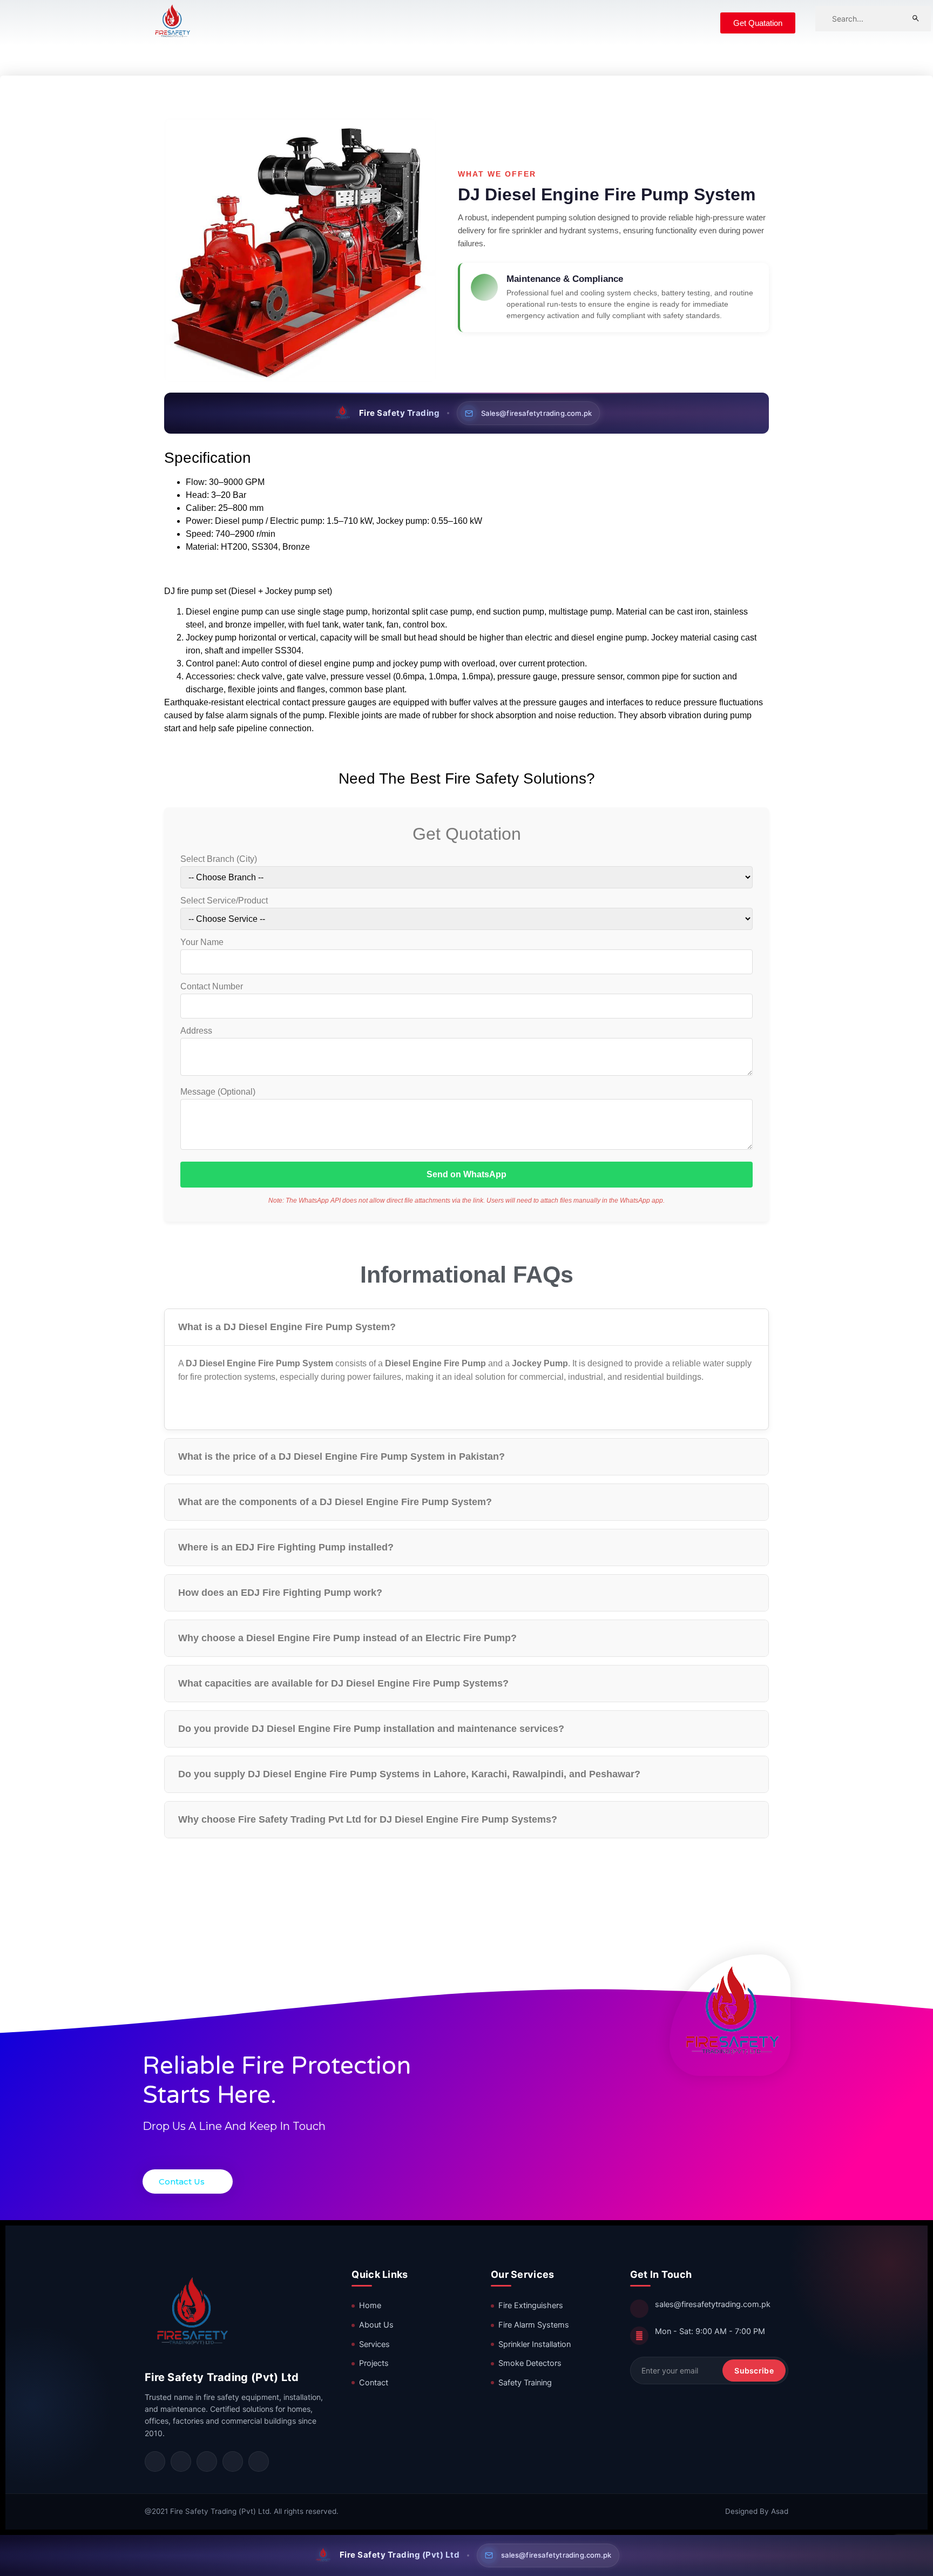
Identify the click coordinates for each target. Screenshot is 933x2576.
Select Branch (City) (219, 859)
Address (196, 1031)
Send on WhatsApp (466, 1174)
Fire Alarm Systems (534, 2325)
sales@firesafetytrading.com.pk (713, 2304)
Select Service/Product (224, 901)
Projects (374, 2363)
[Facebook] (155, 2462)
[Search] (916, 18)
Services (374, 2344)
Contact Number (212, 987)
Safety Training (525, 2383)
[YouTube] (233, 2462)
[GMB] (259, 2462)
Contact (374, 2383)
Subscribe (754, 2371)
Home (370, 2305)
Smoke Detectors (530, 2363)
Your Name (202, 942)
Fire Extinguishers (531, 2305)
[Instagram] (181, 2462)
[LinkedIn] (207, 2462)
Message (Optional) (218, 1092)
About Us (376, 2325)
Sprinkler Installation (535, 2344)
